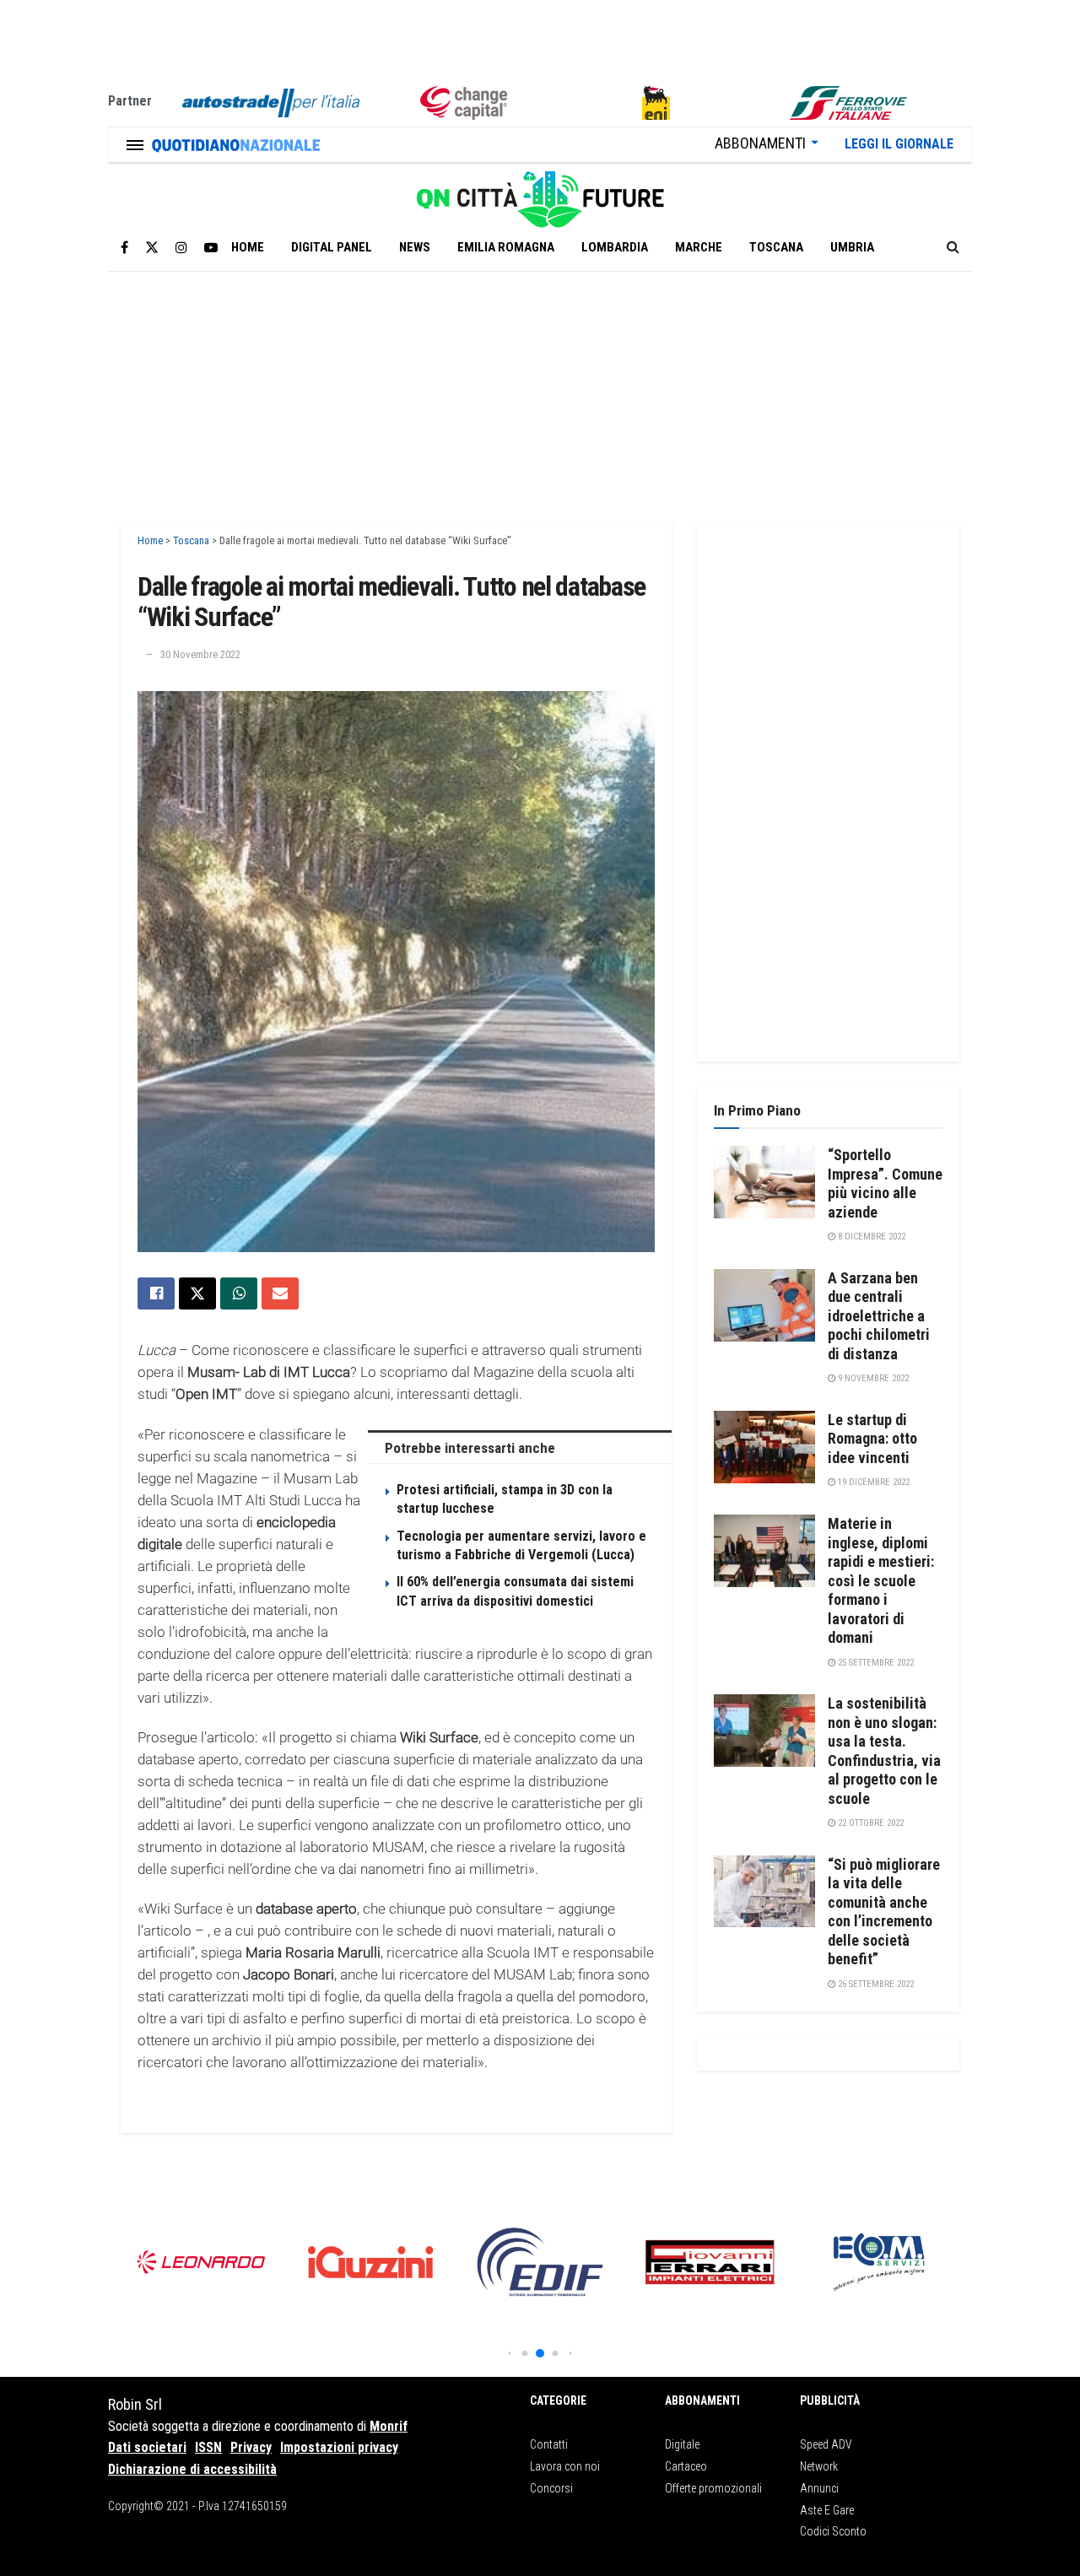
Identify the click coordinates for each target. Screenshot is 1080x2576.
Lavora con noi (565, 2466)
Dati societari (147, 2447)
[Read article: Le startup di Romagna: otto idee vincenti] (764, 1447)
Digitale (682, 2444)
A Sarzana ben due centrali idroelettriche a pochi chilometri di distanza (879, 1316)
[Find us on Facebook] (124, 248)
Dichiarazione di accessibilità (192, 2469)
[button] (509, 2353)
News (415, 247)
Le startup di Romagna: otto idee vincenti (872, 1439)
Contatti (549, 2444)
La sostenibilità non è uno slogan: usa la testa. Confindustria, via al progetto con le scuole (884, 1751)
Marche (699, 247)
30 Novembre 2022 (200, 654)
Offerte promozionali (713, 2488)
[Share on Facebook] (156, 1293)
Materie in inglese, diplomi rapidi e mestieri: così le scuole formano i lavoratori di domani (881, 1580)
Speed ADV (826, 2444)
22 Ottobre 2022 (869, 1823)
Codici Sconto (833, 2531)
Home (248, 247)
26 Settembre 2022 (875, 1984)
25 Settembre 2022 (875, 1663)
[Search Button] (953, 247)
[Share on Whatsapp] (239, 1293)
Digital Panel (332, 247)
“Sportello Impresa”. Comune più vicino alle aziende (885, 1183)
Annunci (819, 2488)
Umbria (852, 247)
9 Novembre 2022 (872, 1378)
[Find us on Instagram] (181, 248)
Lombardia (615, 247)
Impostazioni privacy (339, 2447)
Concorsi (551, 2488)
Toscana (776, 247)
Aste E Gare (827, 2510)
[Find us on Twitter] (152, 248)
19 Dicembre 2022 (872, 1482)
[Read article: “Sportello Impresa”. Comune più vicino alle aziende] (764, 1182)
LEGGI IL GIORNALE (899, 144)
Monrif (389, 2426)
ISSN (208, 2447)
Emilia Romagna (506, 247)
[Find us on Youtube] (211, 248)
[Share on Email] (280, 1293)
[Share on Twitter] (197, 1293)
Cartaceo (686, 2466)
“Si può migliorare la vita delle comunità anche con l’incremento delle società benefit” (884, 1912)
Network (819, 2466)
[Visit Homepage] (540, 193)
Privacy (251, 2447)
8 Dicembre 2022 (870, 1237)
